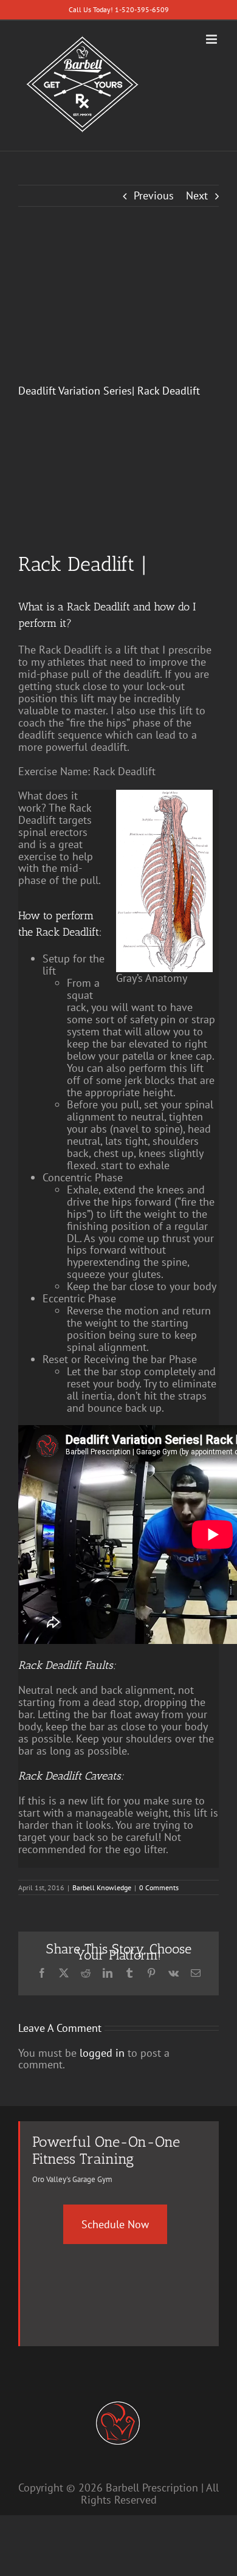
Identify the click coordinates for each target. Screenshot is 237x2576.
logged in (102, 2053)
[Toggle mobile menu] (212, 39)
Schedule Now (115, 2224)
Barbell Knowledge (102, 1887)
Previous (154, 195)
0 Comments (159, 1887)
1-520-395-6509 (142, 9)
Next (197, 195)
